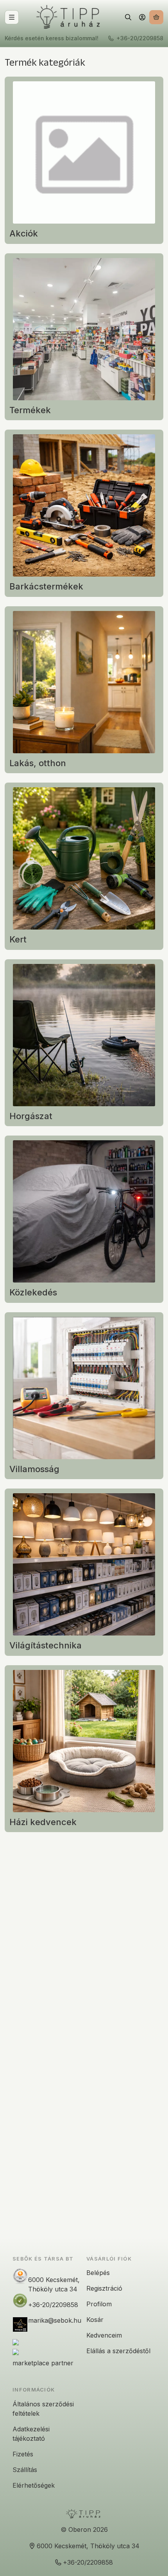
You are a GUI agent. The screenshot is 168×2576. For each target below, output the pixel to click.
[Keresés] (128, 17)
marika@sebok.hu (55, 2320)
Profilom (99, 2304)
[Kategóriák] (12, 17)
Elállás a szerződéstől (118, 2351)
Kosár (95, 2320)
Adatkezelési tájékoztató (31, 2434)
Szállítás (25, 2470)
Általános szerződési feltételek (43, 2409)
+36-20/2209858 (140, 38)
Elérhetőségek (34, 2485)
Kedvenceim (104, 2335)
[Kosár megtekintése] (156, 17)
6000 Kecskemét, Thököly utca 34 (54, 2284)
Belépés (98, 2273)
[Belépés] (142, 17)
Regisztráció (104, 2288)
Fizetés (23, 2454)
